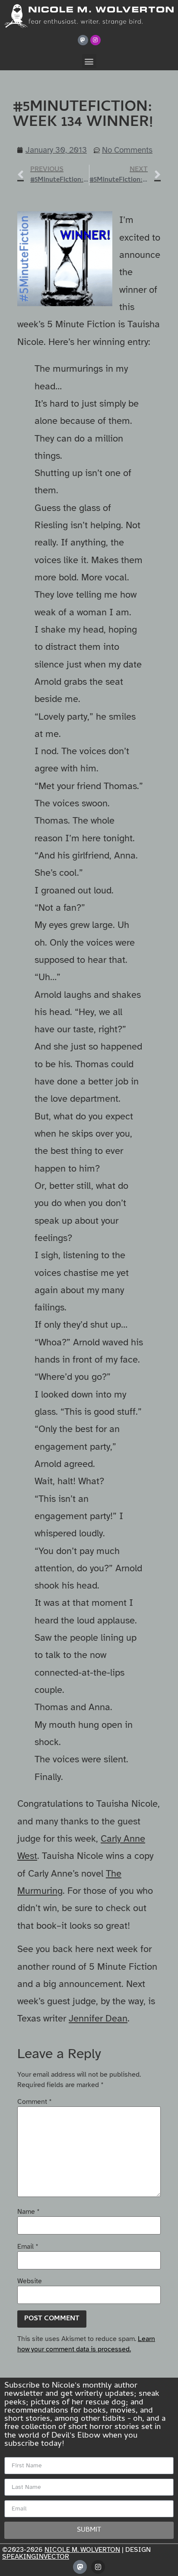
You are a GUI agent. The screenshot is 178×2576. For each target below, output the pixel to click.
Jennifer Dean (98, 2018)
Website (30, 2281)
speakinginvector (36, 2557)
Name (29, 2212)
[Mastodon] (83, 40)
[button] (89, 61)
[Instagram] (95, 40)
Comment (35, 2102)
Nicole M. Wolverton (82, 2550)
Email (28, 2247)
